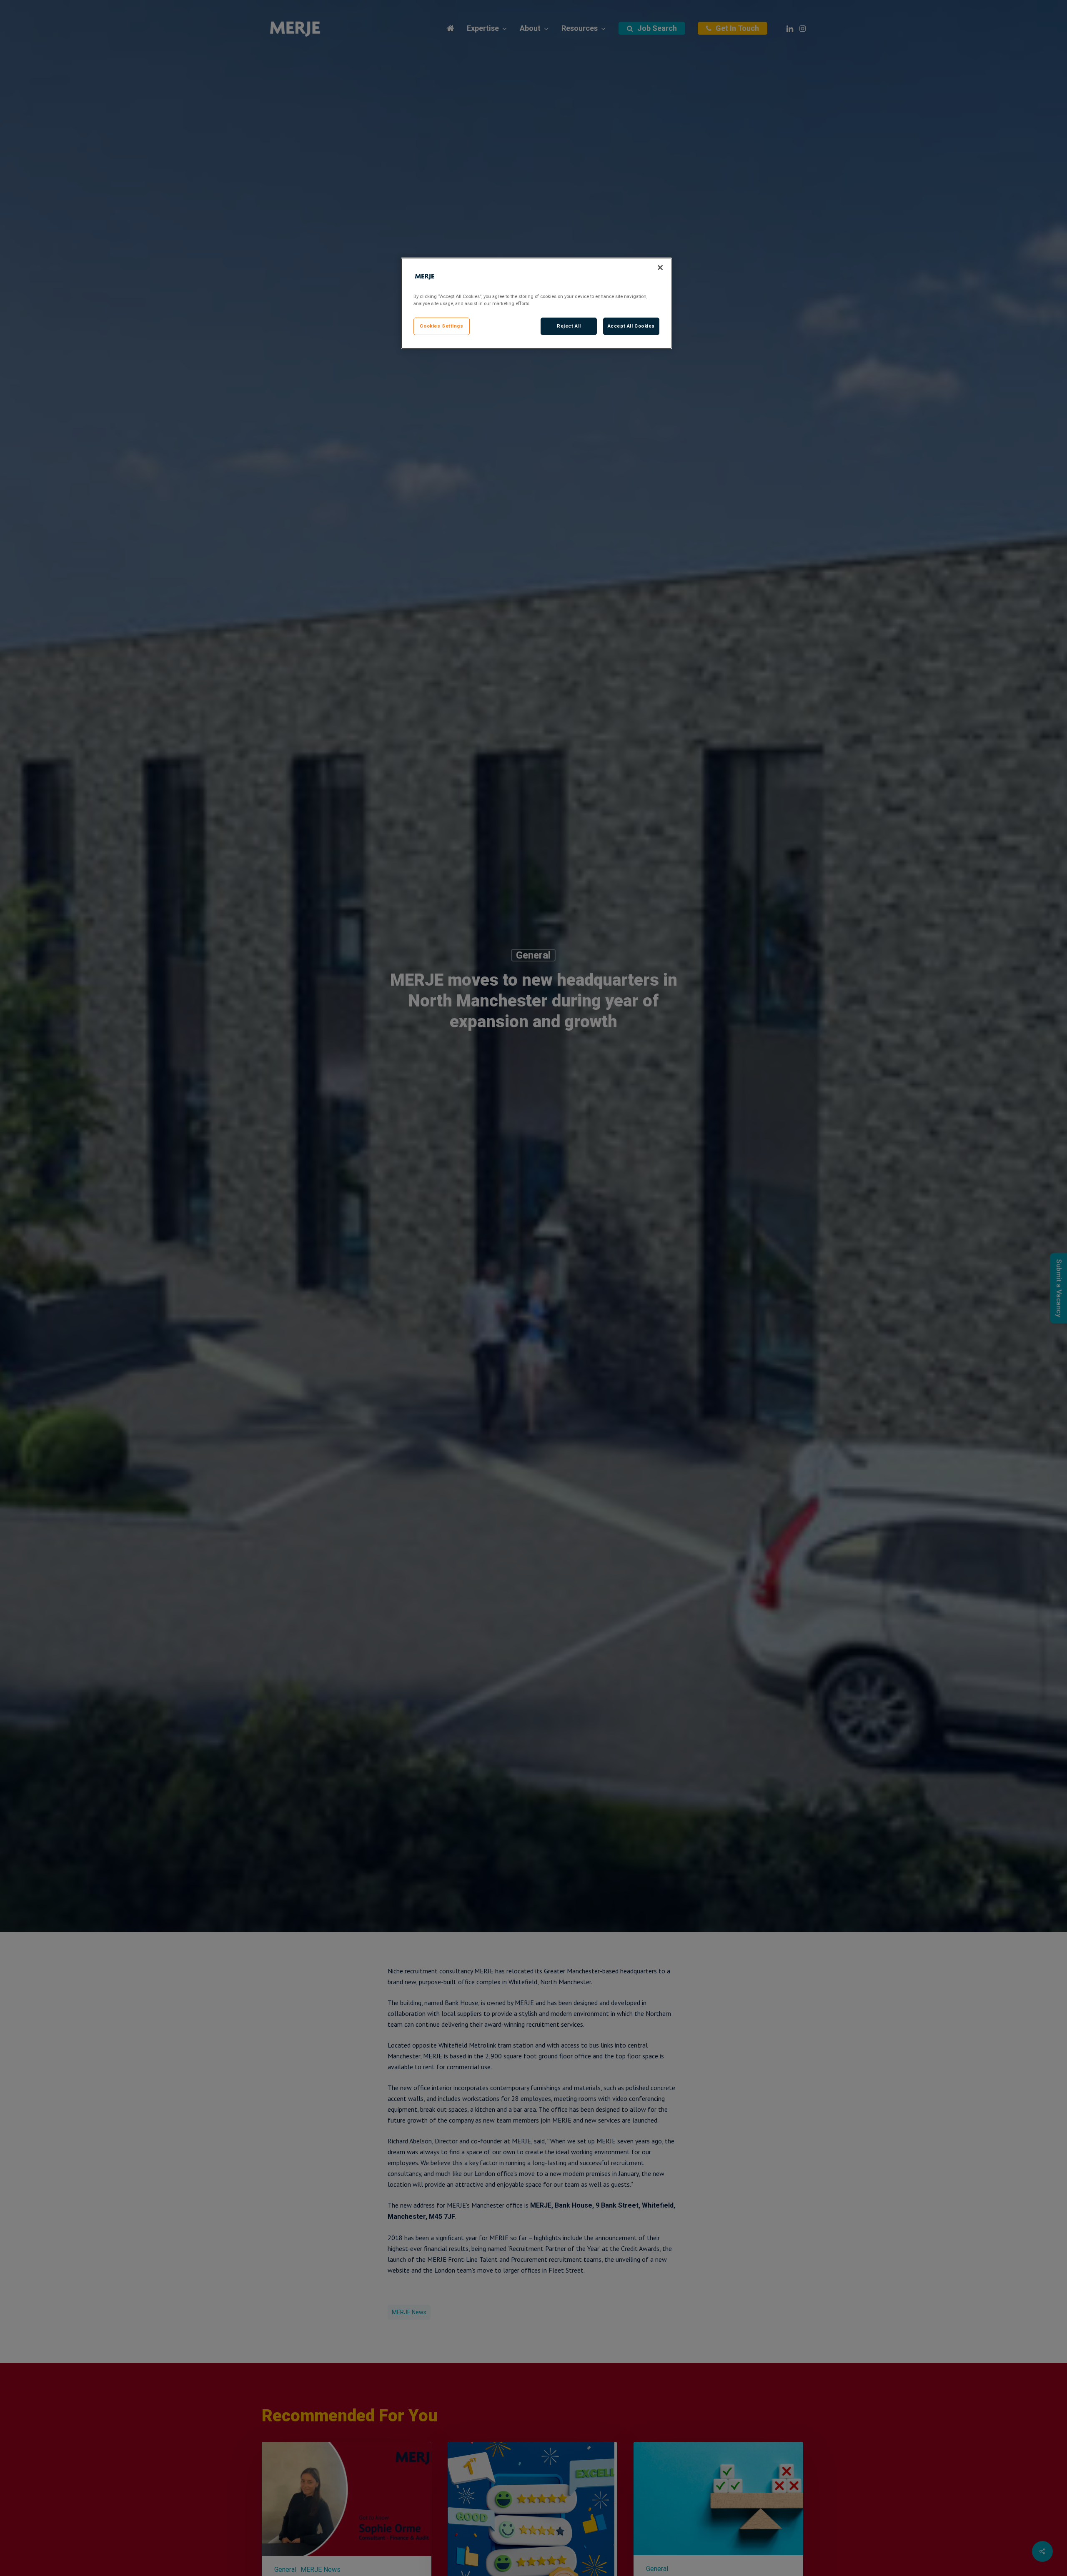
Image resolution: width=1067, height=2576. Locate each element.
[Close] (660, 268)
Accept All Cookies (631, 326)
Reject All (569, 326)
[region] (536, 303)
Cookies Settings (441, 326)
